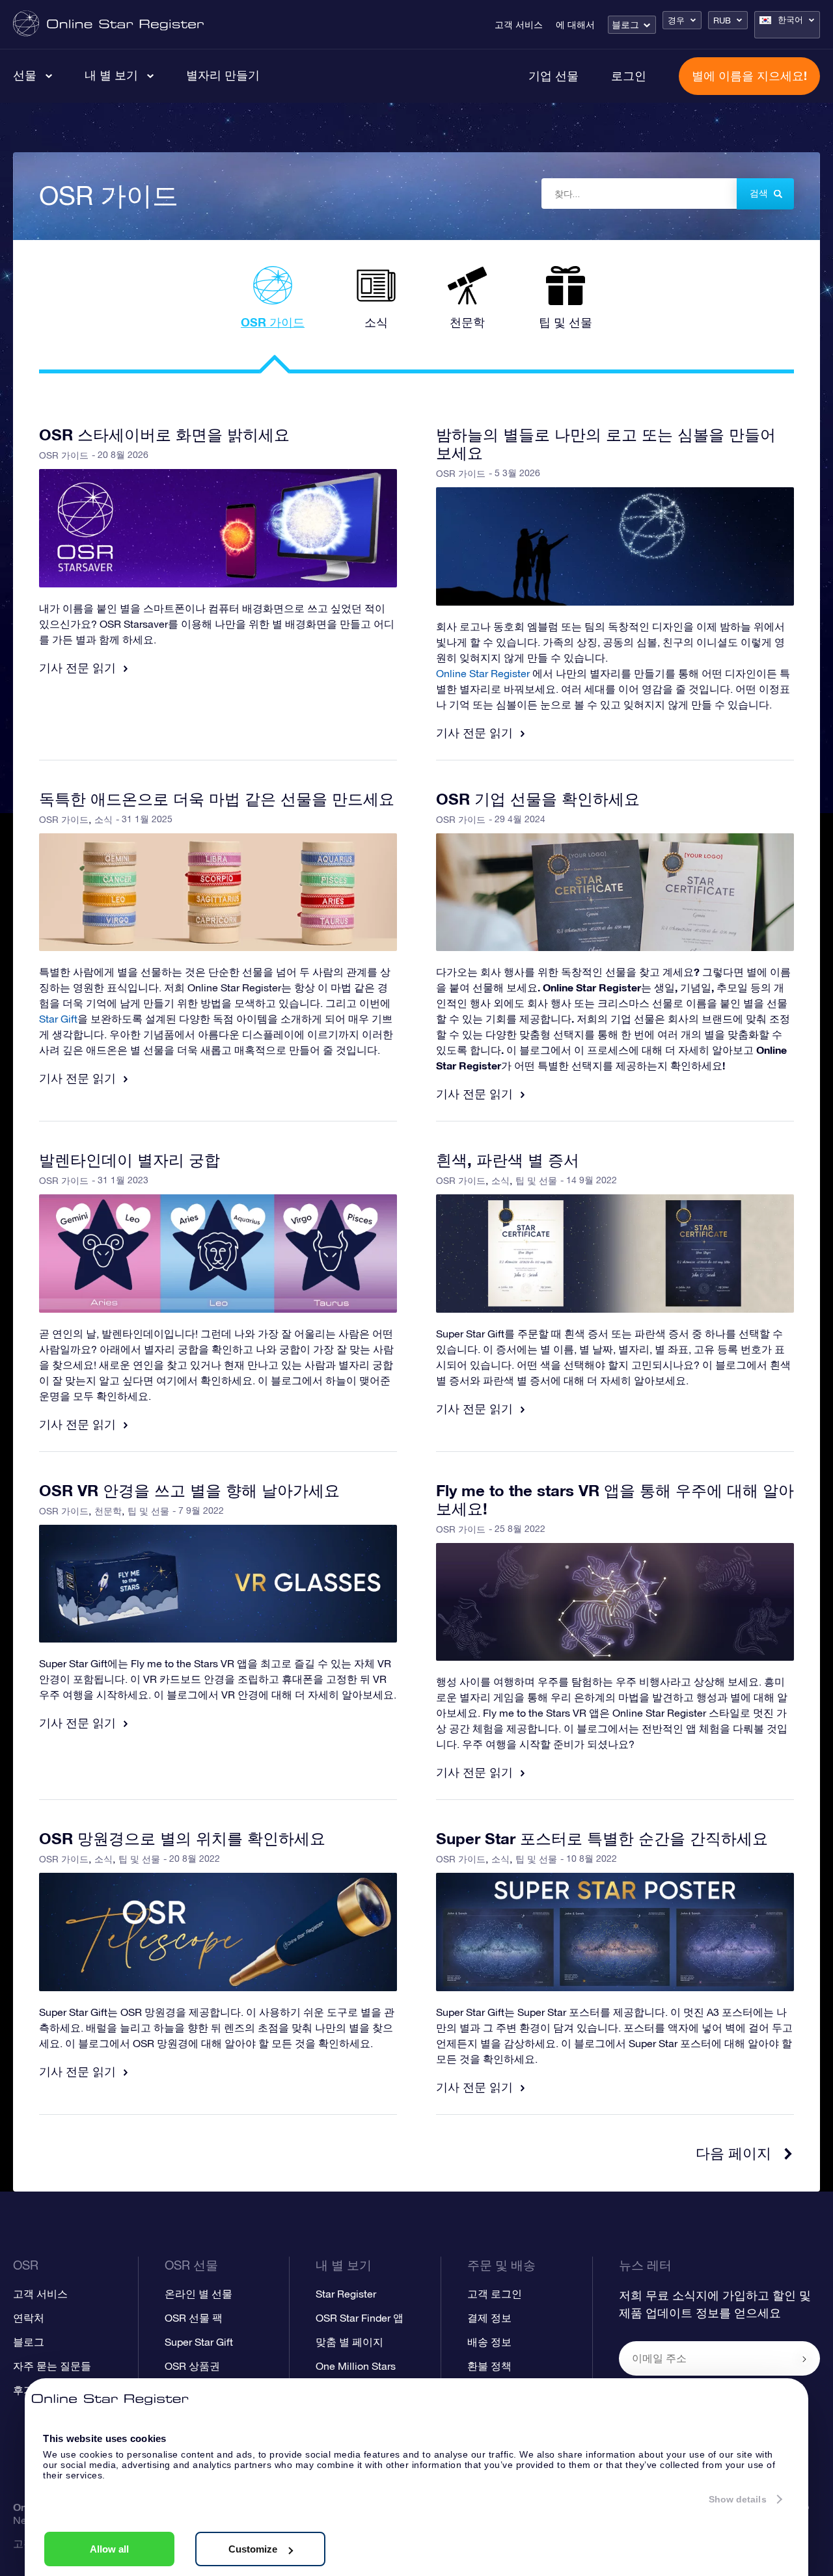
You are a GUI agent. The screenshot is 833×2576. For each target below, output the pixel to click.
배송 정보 (489, 2342)
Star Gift (58, 1019)
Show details (738, 2499)
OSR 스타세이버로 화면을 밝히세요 (164, 435)
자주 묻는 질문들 (52, 2366)
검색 (759, 193)
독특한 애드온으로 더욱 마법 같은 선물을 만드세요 (217, 799)
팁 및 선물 (536, 1181)
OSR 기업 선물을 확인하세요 (538, 799)
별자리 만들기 (223, 75)
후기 (23, 2390)
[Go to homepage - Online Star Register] (108, 24)
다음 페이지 (733, 2153)
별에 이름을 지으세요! (749, 75)
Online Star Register (483, 673)
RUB (722, 20)
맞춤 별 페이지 (349, 2342)
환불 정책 (489, 2366)
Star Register (346, 2294)
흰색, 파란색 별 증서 (508, 1160)
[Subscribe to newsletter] (804, 2359)
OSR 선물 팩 (194, 2318)
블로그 (625, 25)
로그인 (629, 75)
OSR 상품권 (192, 2366)
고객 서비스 (519, 25)
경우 (676, 20)
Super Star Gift (199, 2342)
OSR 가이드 (64, 455)
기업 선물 (553, 75)
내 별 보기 (111, 75)
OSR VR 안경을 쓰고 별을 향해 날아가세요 (189, 1490)
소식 (103, 820)
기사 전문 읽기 (79, 667)
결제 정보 (489, 2318)
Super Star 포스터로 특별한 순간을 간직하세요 (602, 1838)
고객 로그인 (495, 2294)
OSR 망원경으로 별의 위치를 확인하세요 (182, 1838)
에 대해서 (575, 25)
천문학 (108, 1511)
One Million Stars (356, 2366)
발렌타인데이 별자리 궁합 (130, 1160)
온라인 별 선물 (198, 2294)
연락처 (29, 2318)
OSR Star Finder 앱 (360, 2318)
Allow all (109, 2549)
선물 (25, 75)
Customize (253, 2549)
